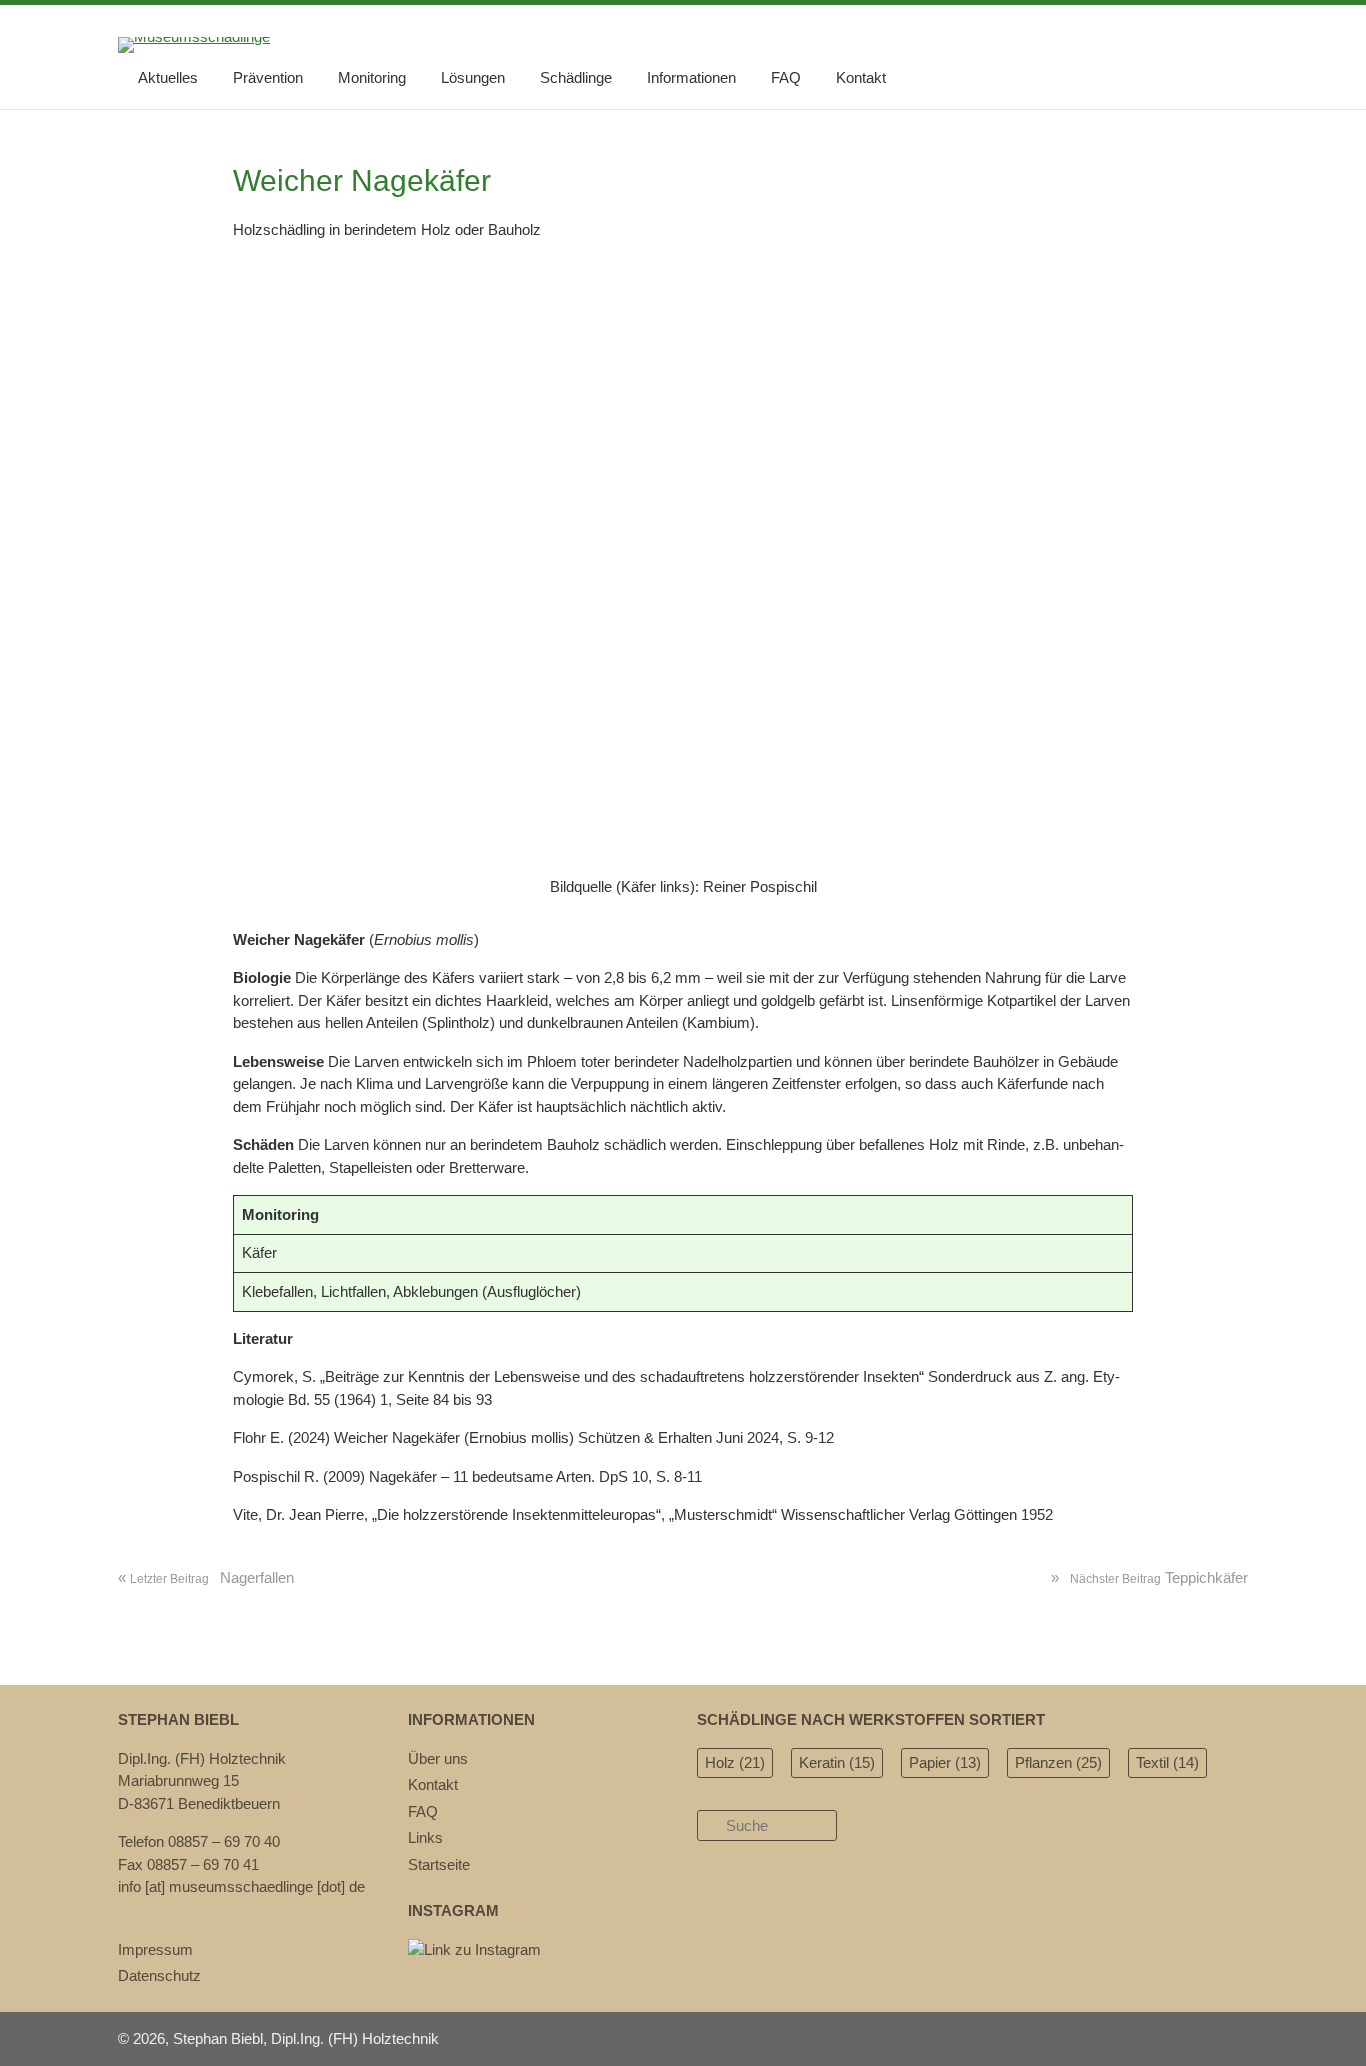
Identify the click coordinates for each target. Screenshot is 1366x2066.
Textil (1167, 1762)
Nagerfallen (206, 1577)
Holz (735, 1762)
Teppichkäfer (1149, 1577)
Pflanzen (1058, 1762)
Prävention (268, 77)
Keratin (837, 1762)
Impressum (155, 1949)
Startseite (439, 1864)
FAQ (786, 77)
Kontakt (861, 77)
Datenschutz (159, 1975)
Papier (945, 1762)
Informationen (691, 77)
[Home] (194, 36)
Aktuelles (168, 77)
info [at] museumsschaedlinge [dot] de (241, 1886)
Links (425, 1837)
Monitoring (372, 77)
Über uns (438, 1758)
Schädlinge (576, 77)
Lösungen (473, 77)
